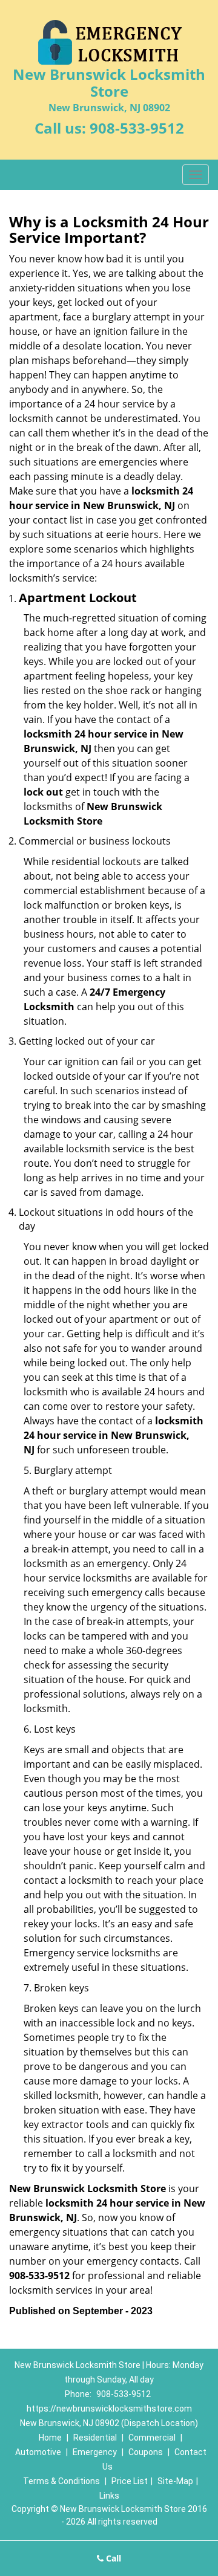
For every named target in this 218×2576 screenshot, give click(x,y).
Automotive (38, 2452)
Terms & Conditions (61, 2481)
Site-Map (175, 2481)
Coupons (146, 2452)
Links (109, 2496)
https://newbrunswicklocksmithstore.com (109, 2409)
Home (50, 2438)
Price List (130, 2481)
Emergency (95, 2452)
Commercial (152, 2438)
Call (112, 2558)
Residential (95, 2438)
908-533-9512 (137, 128)
